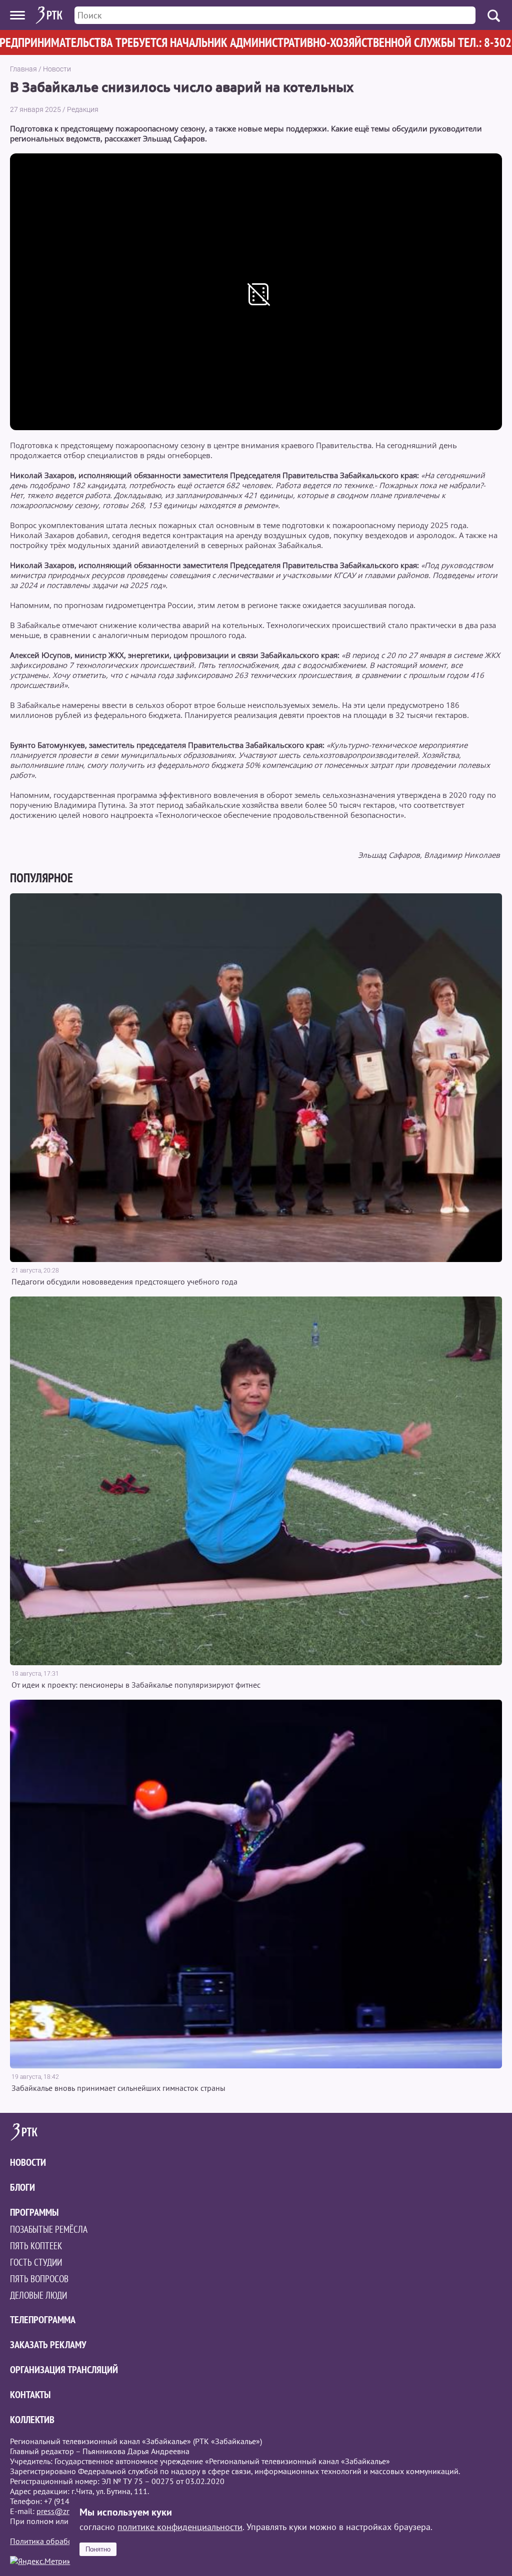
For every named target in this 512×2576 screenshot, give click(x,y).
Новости (57, 69)
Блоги (22, 2187)
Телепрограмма (43, 2320)
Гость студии (36, 2262)
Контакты (30, 2395)
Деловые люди (38, 2295)
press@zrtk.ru (60, 2511)
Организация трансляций (64, 2370)
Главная (23, 69)
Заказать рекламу (48, 2345)
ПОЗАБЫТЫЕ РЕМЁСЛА (49, 2229)
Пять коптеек (36, 2246)
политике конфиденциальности (180, 2527)
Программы (34, 2212)
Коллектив (32, 2420)
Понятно (98, 2549)
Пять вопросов (39, 2279)
